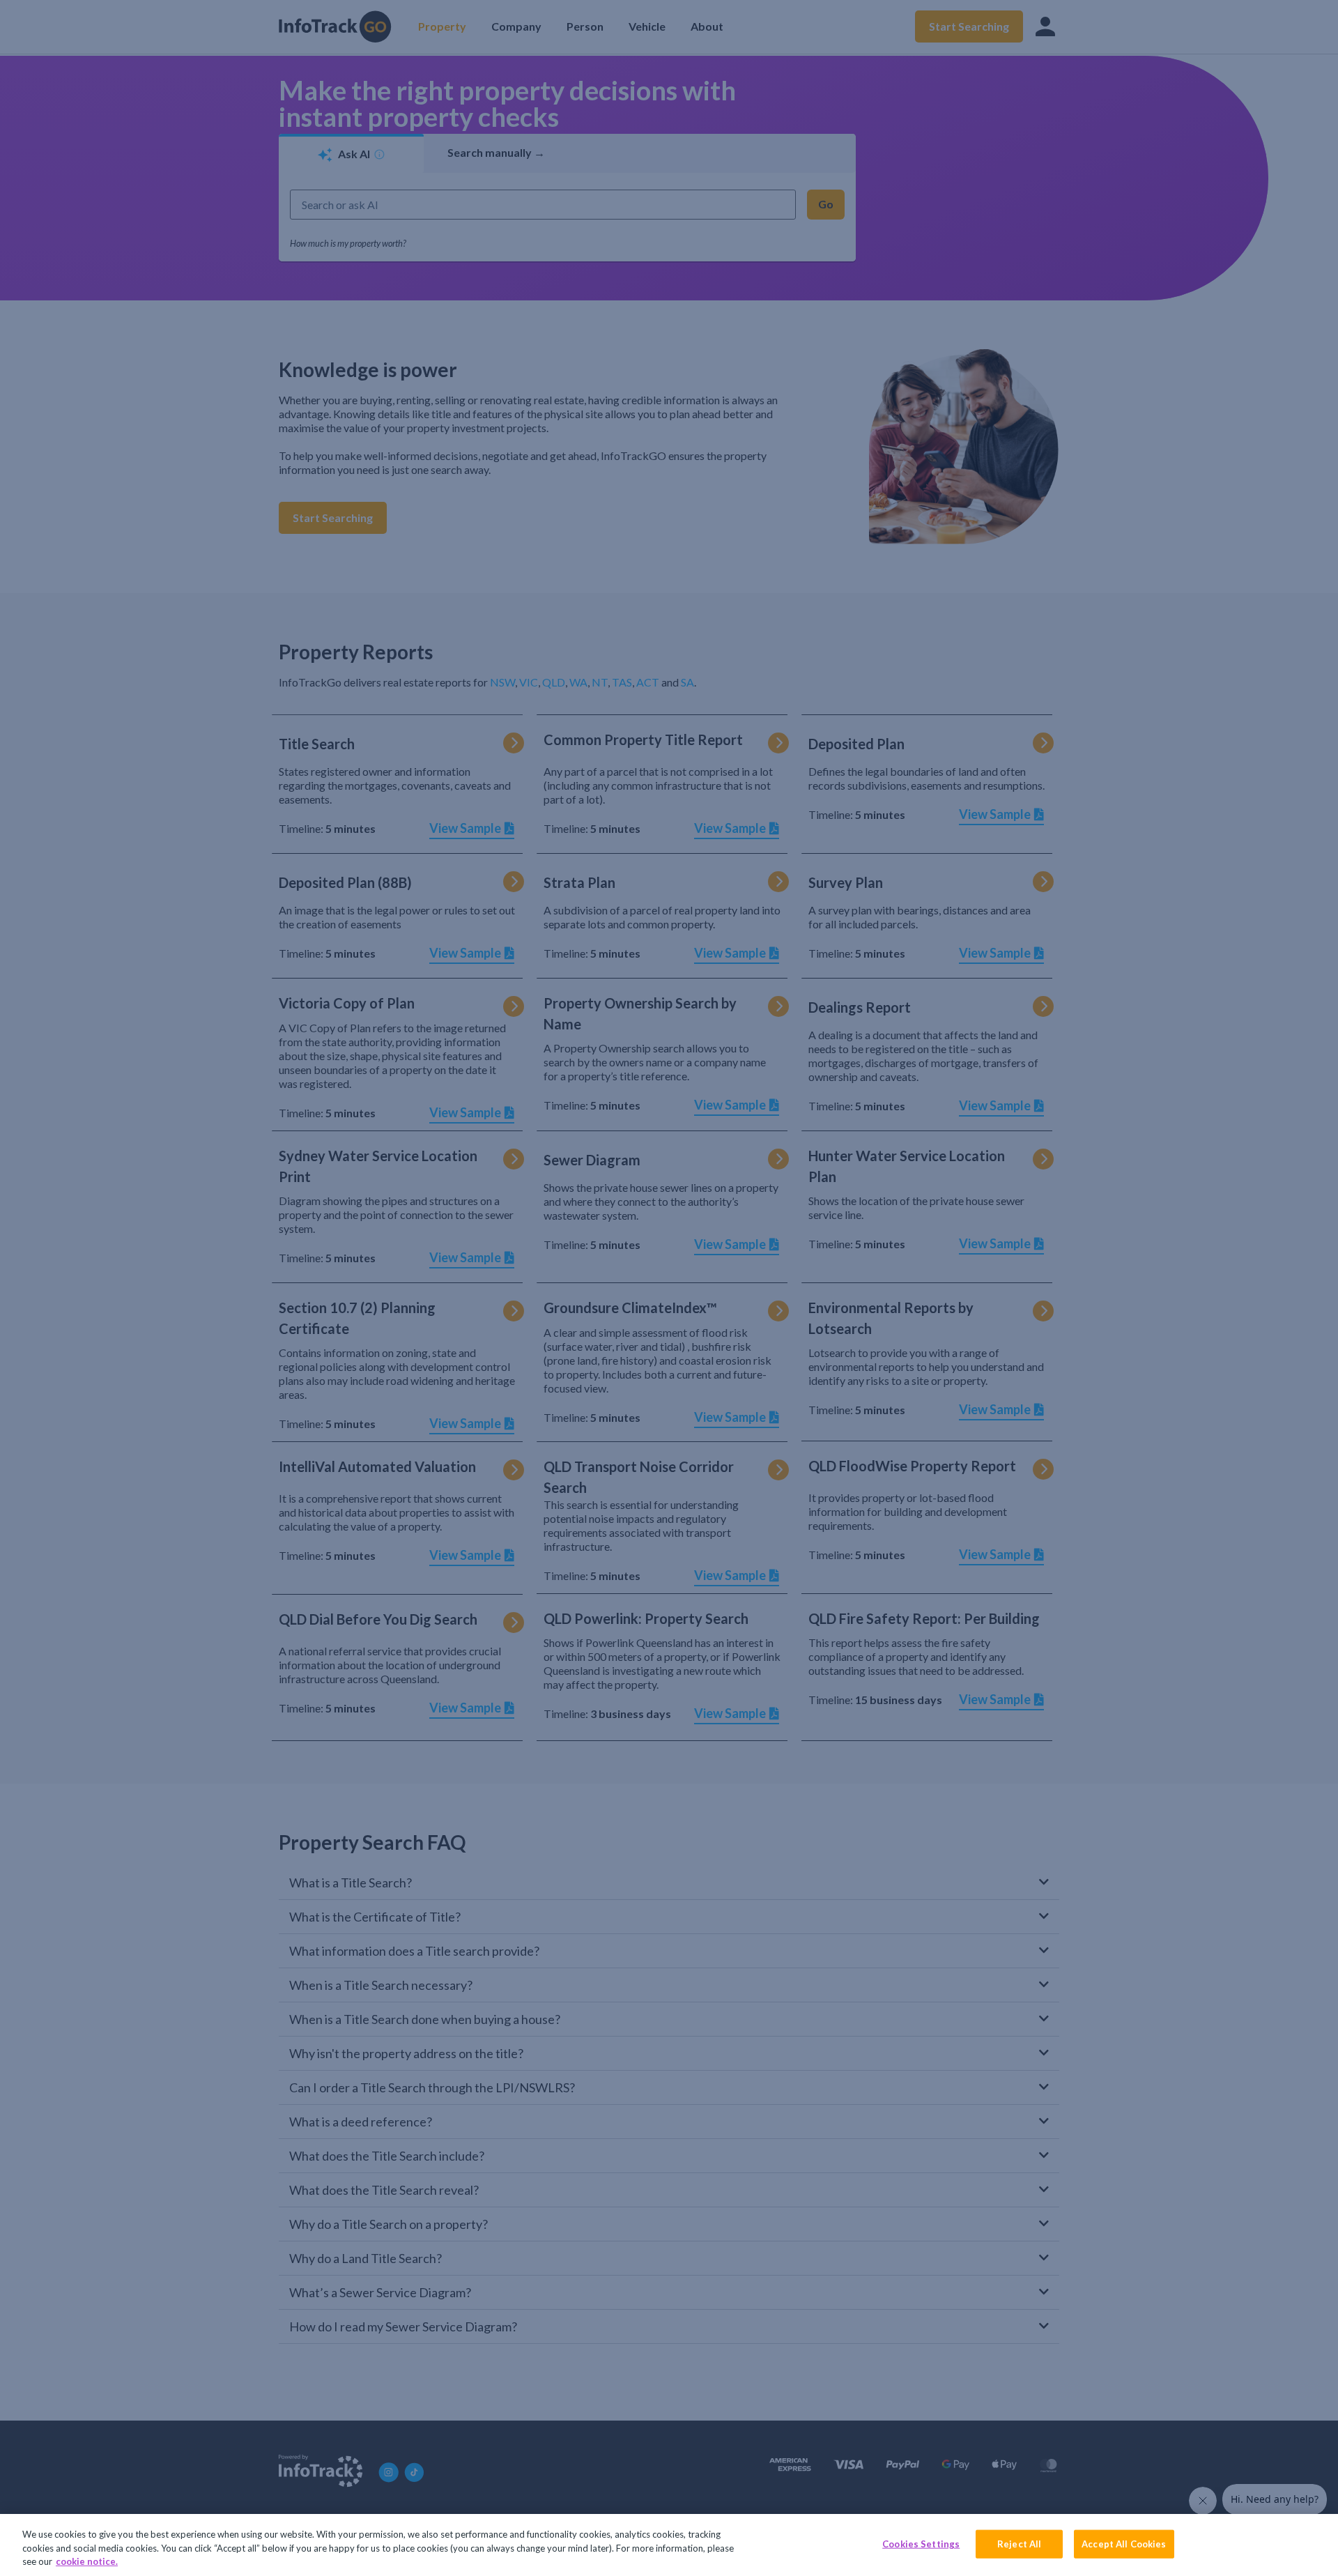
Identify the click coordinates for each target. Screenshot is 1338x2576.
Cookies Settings (921, 2543)
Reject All (1019, 2543)
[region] (669, 2545)
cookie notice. (87, 2561)
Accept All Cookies (1124, 2543)
